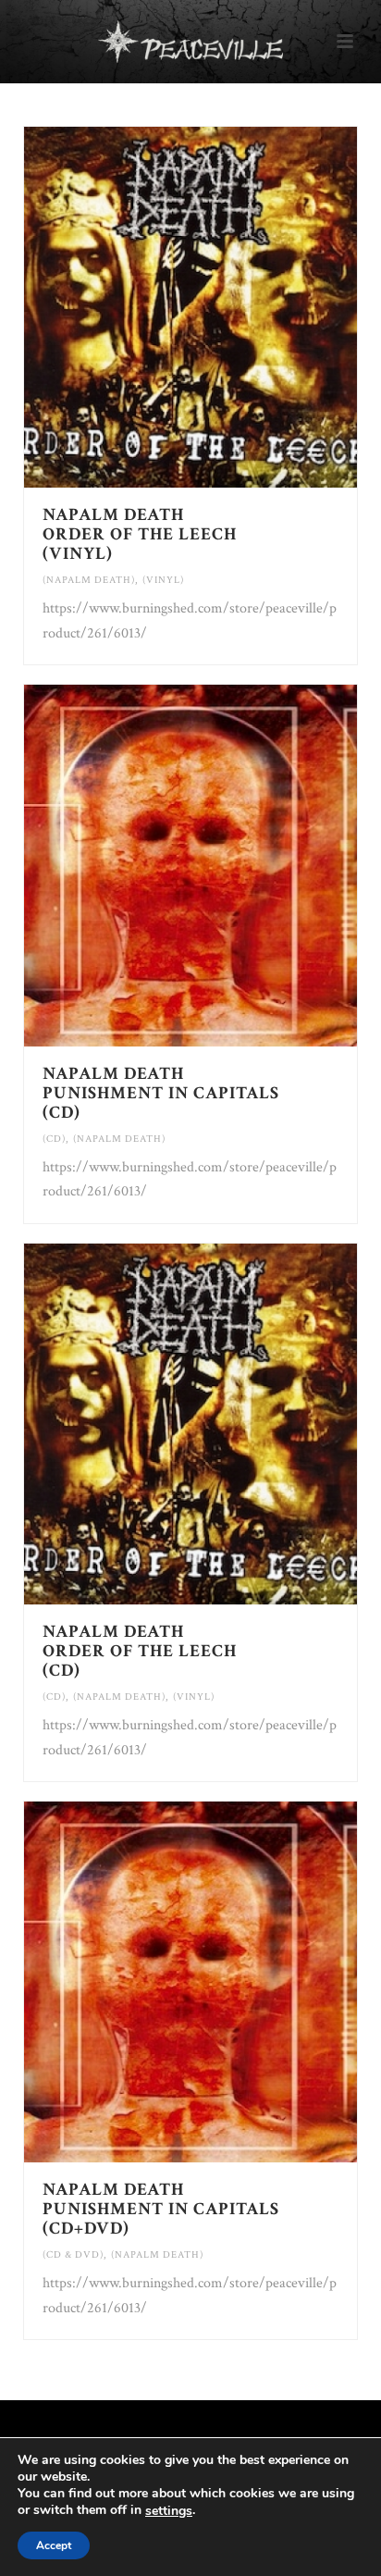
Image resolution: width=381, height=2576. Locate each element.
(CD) (54, 1139)
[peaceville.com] (190, 42)
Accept (54, 2545)
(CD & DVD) (73, 2255)
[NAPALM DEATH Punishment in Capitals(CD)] (229, 865)
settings (169, 2511)
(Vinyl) (163, 580)
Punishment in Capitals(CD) (161, 1093)
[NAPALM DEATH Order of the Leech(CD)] (229, 1424)
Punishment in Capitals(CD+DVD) (161, 2209)
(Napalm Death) (89, 580)
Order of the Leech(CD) (140, 1651)
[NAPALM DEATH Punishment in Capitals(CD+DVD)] (229, 1982)
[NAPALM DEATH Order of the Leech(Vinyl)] (229, 307)
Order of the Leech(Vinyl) (140, 534)
